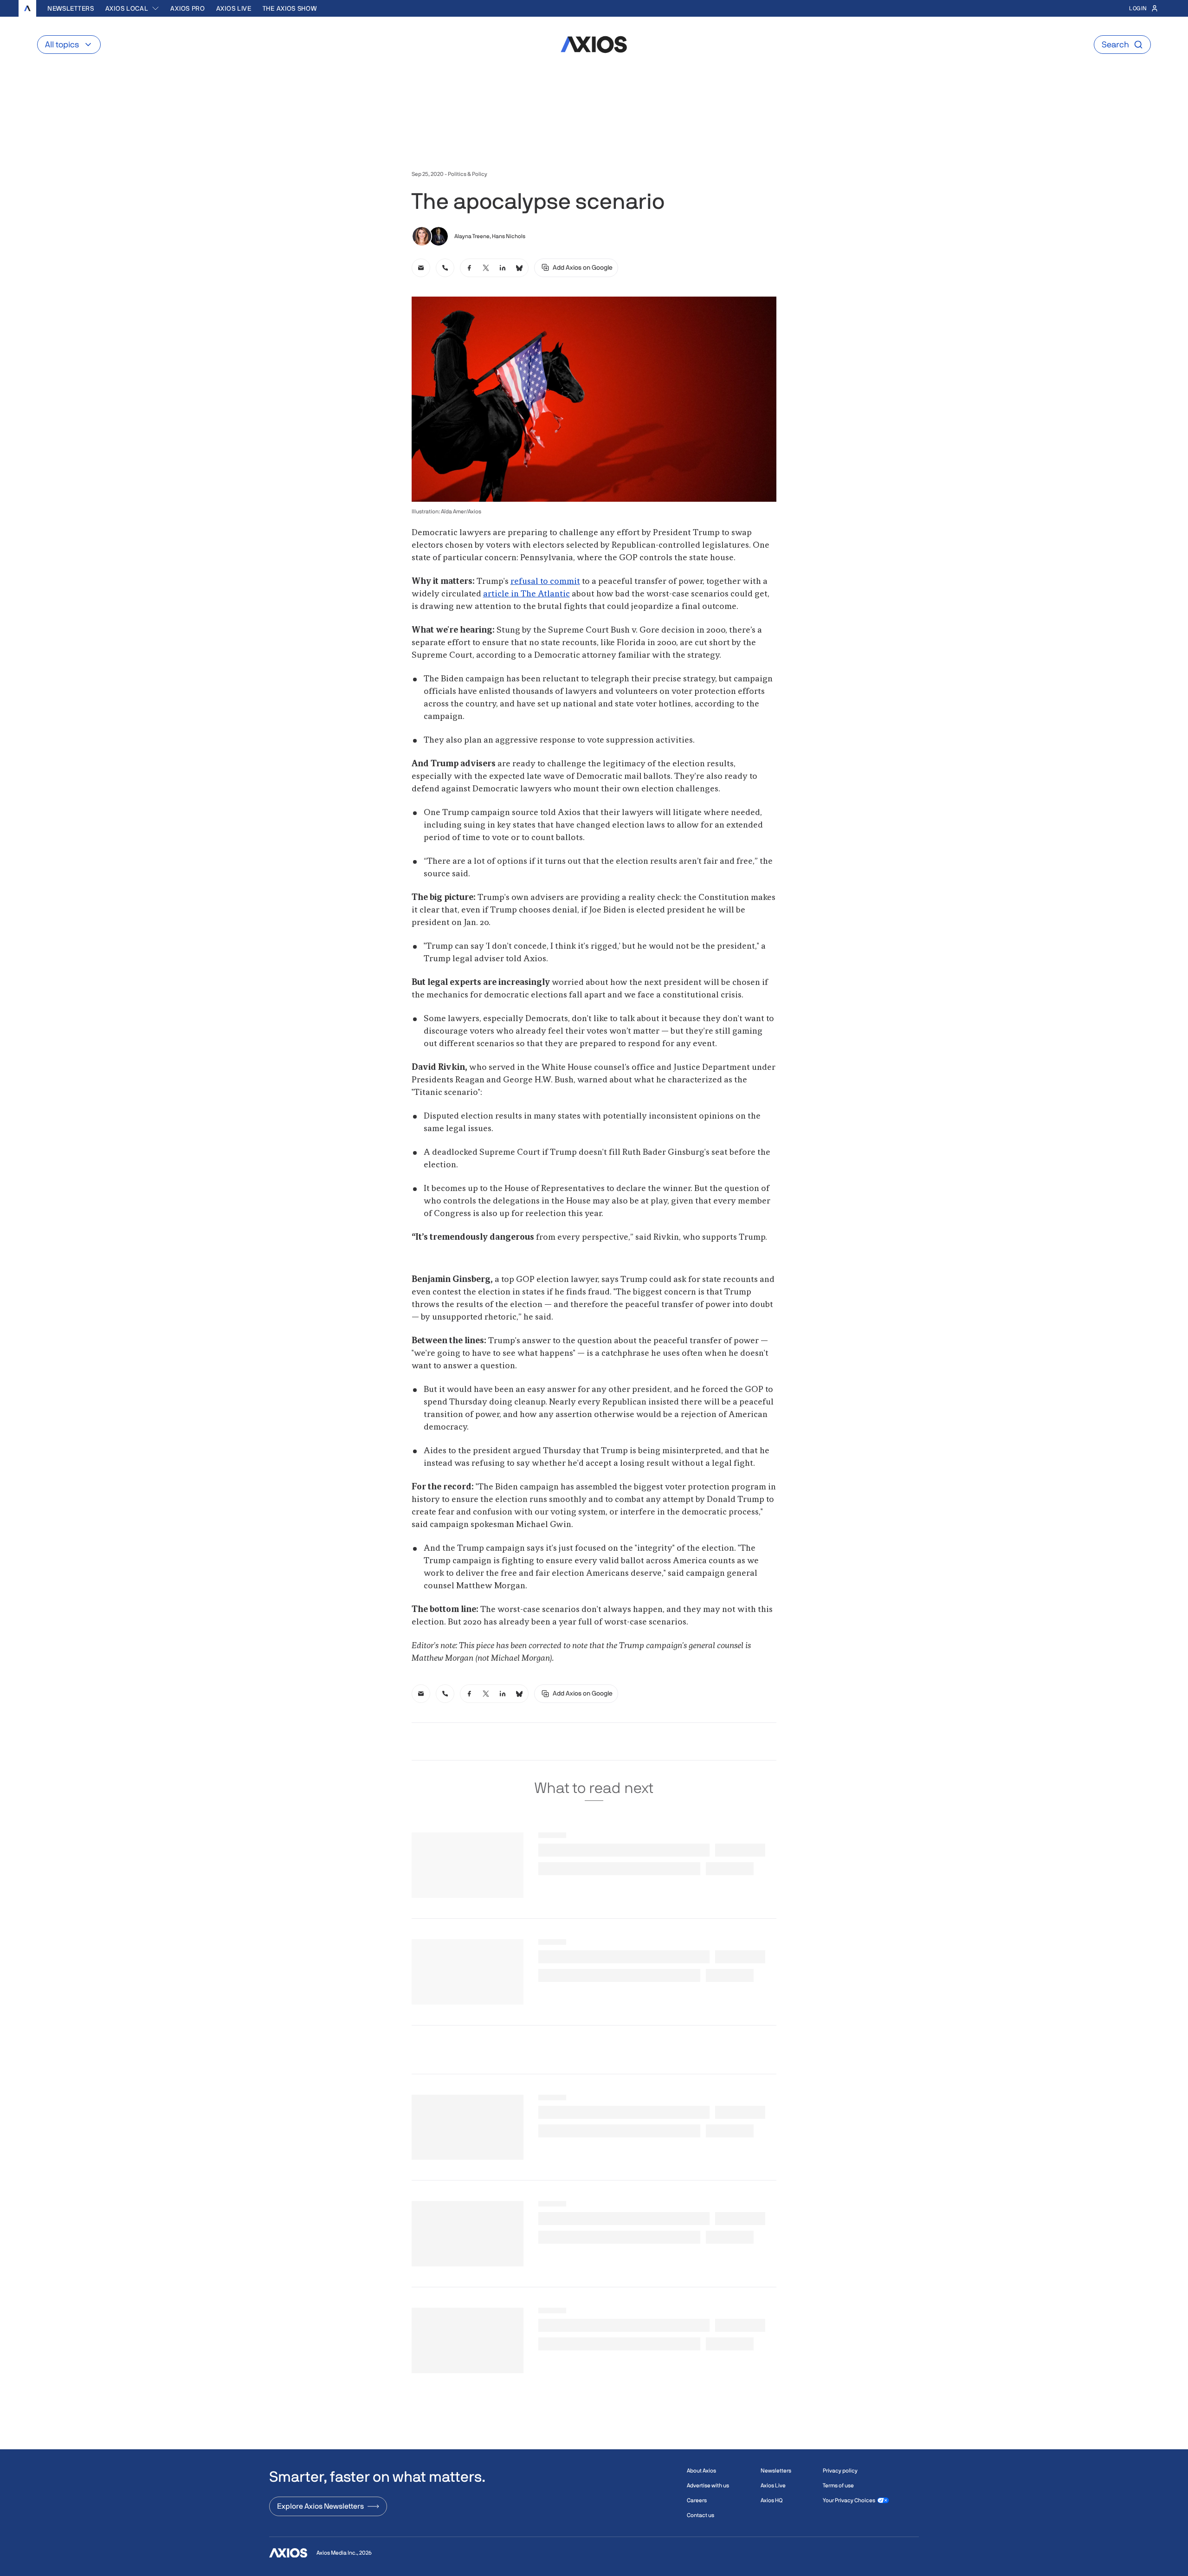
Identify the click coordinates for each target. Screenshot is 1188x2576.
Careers (697, 2500)
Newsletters (71, 8)
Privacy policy (840, 2471)
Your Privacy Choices (849, 2500)
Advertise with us (708, 2485)
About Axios (701, 2471)
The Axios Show (290, 8)
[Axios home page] (27, 8)
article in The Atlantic (526, 594)
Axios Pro (187, 8)
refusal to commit (545, 582)
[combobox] (132, 8)
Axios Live (234, 8)
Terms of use (838, 2485)
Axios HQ (772, 2500)
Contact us (701, 2515)
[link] (421, 268)
